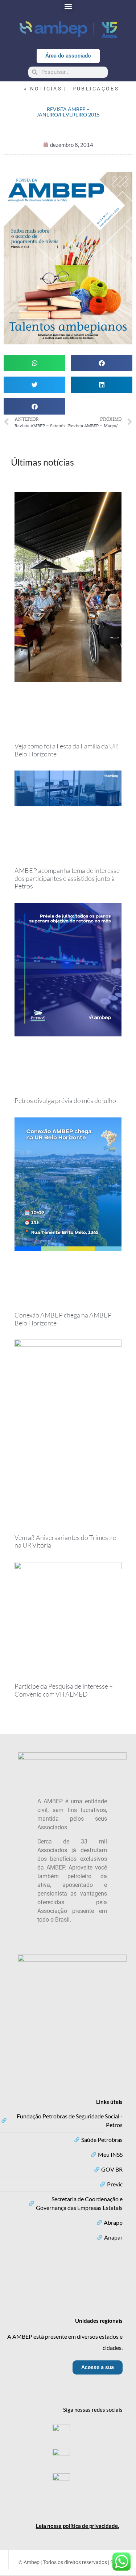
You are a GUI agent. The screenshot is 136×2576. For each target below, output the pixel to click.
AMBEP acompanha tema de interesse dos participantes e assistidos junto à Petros (67, 878)
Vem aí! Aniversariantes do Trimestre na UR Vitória (65, 1541)
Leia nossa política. (77, 2526)
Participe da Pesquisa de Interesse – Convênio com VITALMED (64, 1690)
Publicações (96, 89)
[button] (68, 6)
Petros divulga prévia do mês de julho (65, 1100)
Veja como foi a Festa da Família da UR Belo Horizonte (66, 750)
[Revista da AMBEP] (68, 343)
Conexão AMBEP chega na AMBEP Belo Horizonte (63, 1319)
